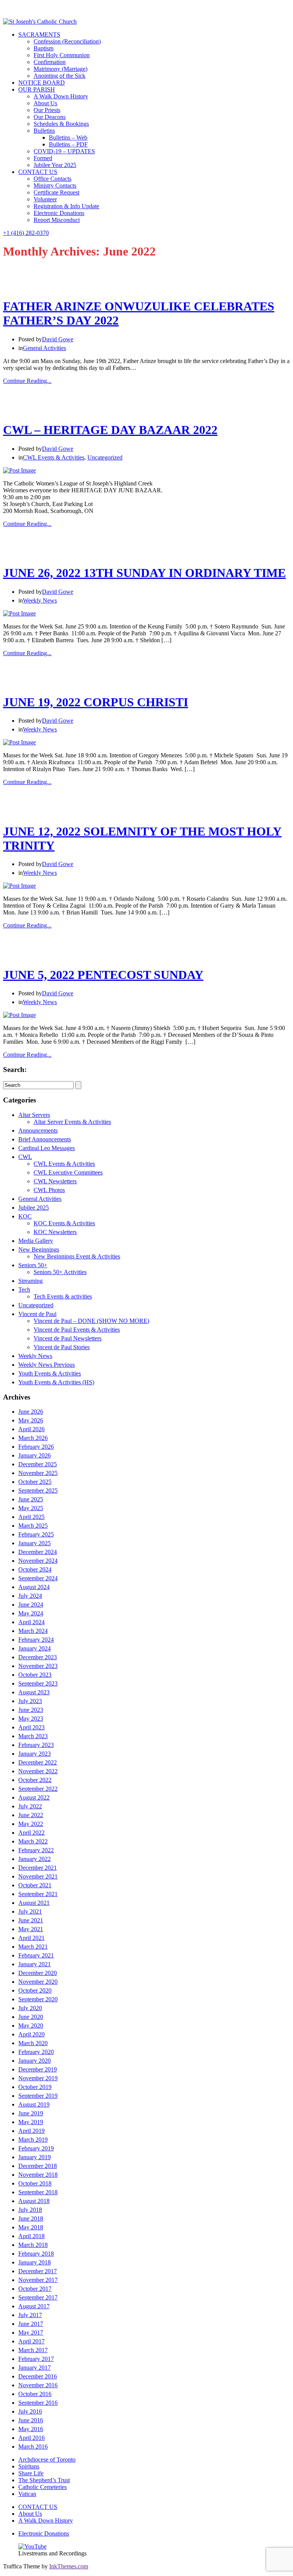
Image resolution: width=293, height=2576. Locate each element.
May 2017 (31, 2333)
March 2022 (33, 1841)
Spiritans (29, 2466)
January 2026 (35, 1455)
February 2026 (36, 1447)
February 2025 (36, 1534)
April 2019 (31, 2131)
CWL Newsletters (55, 1181)
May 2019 (31, 2122)
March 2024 (33, 1631)
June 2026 (31, 1412)
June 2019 (31, 2113)
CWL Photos (49, 1190)
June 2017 (31, 2324)
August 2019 (34, 2104)
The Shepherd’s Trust (44, 2480)
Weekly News (40, 600)
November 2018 (38, 2175)
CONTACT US (38, 172)
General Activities (44, 348)
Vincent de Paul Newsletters (68, 1338)
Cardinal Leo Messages (47, 1148)
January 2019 (35, 2157)
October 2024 (35, 1569)
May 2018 (31, 2227)
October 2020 (35, 1990)
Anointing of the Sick (60, 76)
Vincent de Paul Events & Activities (77, 1330)
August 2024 (34, 1587)
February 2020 (36, 2052)
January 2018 (35, 2262)
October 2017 (35, 2289)
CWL (25, 1157)
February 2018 (36, 2254)
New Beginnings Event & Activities (77, 1256)
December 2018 (38, 2166)
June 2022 (31, 1815)
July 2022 (30, 1806)
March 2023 (33, 1736)
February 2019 (36, 2148)
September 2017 (38, 2297)
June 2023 (31, 1710)
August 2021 (34, 1903)
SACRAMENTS (39, 35)
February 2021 (36, 1955)
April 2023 (31, 1727)
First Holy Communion (62, 55)
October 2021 (35, 1885)
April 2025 (31, 1517)
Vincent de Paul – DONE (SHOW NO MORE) (91, 1321)
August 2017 (34, 2306)
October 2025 (35, 1482)
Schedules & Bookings (61, 124)
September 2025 (38, 1490)
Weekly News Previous (47, 1365)
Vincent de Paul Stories (62, 1347)
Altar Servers (34, 1115)
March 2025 (33, 1526)
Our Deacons (50, 117)
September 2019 (38, 2096)
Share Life (31, 2473)
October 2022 (35, 1780)
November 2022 (38, 1771)
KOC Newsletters (55, 1232)
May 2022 (31, 1824)
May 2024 (31, 1613)
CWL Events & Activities (54, 457)
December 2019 (38, 2069)
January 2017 (35, 2368)
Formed (43, 158)
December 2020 (38, 1973)
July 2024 (30, 1596)
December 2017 (38, 2271)
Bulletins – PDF (68, 144)
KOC (25, 1216)
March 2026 (33, 1438)
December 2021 (38, 1868)
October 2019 (35, 2087)
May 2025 (31, 1508)
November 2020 (38, 1982)
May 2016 (31, 2429)
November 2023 (38, 1666)
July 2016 (30, 2411)
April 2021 (31, 1938)
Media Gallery (36, 1241)
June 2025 (31, 1499)
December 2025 (38, 1464)
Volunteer (45, 199)
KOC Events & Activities (64, 1223)
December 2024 (38, 1552)
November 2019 (38, 2078)
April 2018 (31, 2236)
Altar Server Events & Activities (72, 1122)
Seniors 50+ (33, 1265)
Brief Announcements (45, 1139)
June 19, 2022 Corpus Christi (96, 702)
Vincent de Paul (37, 1314)
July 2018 (30, 2210)
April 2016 (31, 2438)
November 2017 (38, 2280)
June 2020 (31, 2017)
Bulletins (44, 131)
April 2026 (31, 1429)
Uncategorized (105, 457)
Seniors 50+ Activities (60, 1272)
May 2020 (31, 2026)
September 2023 (38, 1683)
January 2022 (35, 1859)
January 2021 (35, 1964)
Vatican (27, 2494)
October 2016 (35, 2394)
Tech (24, 1290)
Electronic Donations (59, 213)
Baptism (43, 48)
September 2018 (38, 2192)
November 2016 (38, 2385)
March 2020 (33, 2043)
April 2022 (31, 1833)
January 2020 (35, 2061)
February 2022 (36, 1850)
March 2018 (33, 2245)
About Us (45, 103)
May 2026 (31, 1420)
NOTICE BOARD (42, 83)
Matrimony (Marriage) (60, 69)
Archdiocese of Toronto (47, 2459)
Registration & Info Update (66, 206)
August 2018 (34, 2201)
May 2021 (31, 1929)
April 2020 (31, 2034)
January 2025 (35, 1543)
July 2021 (30, 1912)
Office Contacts (52, 179)
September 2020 (38, 1999)
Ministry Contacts (55, 186)
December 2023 (38, 1657)
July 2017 (30, 2315)
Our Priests (47, 110)
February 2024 (36, 1640)
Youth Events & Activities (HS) (56, 1382)
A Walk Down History (61, 96)
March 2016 (33, 2447)
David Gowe (58, 339)
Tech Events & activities (63, 1296)
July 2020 (30, 2008)
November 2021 (38, 1876)
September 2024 (38, 1578)
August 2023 (34, 1692)
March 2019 (33, 2140)
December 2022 (38, 1762)
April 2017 (31, 2341)
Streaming (31, 1281)
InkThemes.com (69, 2566)
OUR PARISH (37, 89)
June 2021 (31, 1920)
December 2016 (38, 2376)
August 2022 (34, 1797)
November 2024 (38, 1561)
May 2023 (31, 1719)
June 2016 (31, 2420)
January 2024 (35, 1648)
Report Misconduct (57, 220)
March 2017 (33, 2350)
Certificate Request (56, 192)
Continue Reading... (27, 381)
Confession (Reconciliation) (67, 41)
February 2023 (36, 1745)
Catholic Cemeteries (43, 2487)
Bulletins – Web (68, 137)
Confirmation (50, 62)
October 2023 (35, 1675)
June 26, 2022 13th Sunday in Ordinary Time (144, 573)
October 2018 (35, 2183)
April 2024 (31, 1622)
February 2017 (36, 2359)
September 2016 (38, 2403)
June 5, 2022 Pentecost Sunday (103, 975)
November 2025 (38, 1473)
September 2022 (38, 1789)
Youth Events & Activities (50, 1373)
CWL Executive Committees (68, 1172)
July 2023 (30, 1701)
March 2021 (33, 1947)
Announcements (38, 1131)
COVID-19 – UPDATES (64, 151)
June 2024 (31, 1605)
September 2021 (38, 1894)
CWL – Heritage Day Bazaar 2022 (110, 430)
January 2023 (35, 1754)
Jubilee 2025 (34, 1208)
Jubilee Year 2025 (55, 165)
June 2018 (31, 2218)
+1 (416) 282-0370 (26, 233)
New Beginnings (39, 1249)
